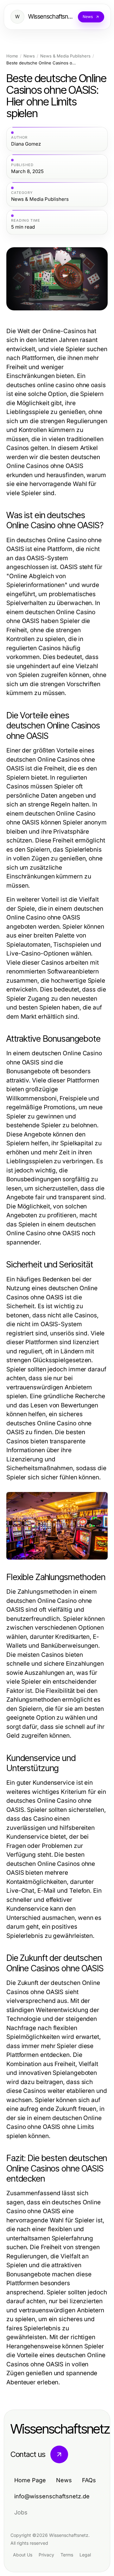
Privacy (46, 2555)
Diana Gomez (26, 144)
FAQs (89, 2480)
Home (12, 56)
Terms (67, 2555)
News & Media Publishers (65, 56)
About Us (23, 2555)
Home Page (30, 2480)
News (29, 56)
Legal (85, 2555)
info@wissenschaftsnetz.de (52, 2496)
